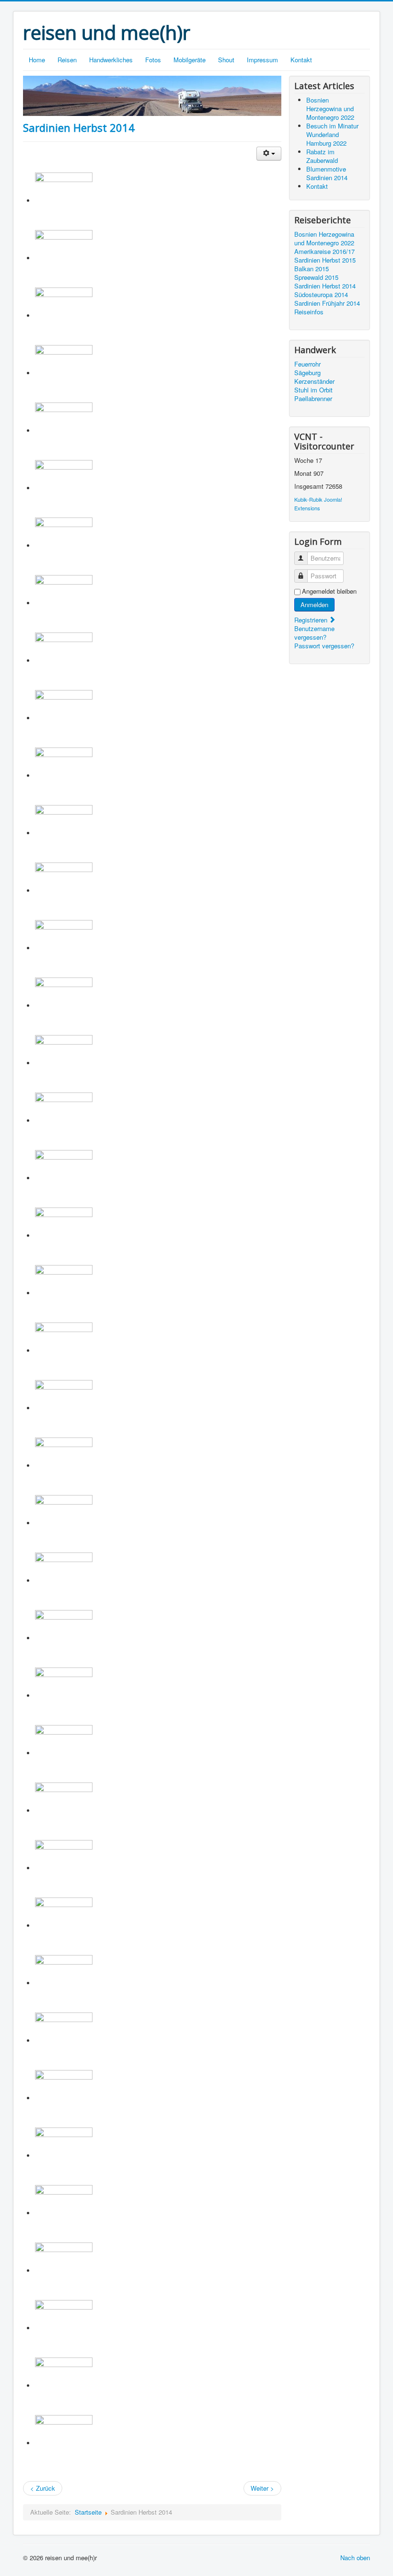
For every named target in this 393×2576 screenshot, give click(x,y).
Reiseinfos (309, 312)
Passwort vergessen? (324, 646)
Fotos (153, 60)
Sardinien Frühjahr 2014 (327, 303)
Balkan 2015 (312, 269)
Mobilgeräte (190, 60)
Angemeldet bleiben (329, 591)
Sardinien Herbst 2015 (325, 260)
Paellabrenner (313, 399)
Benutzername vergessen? (314, 633)
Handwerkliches (111, 60)
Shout (226, 60)
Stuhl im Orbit (313, 390)
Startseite (88, 2512)
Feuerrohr (307, 364)
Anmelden (314, 604)
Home (37, 60)
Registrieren (312, 620)
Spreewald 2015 (316, 277)
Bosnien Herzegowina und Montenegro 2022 (324, 239)
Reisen (67, 60)
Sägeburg (307, 373)
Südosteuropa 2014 (321, 295)
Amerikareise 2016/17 (324, 252)
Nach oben (355, 2558)
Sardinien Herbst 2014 (79, 127)
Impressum (262, 60)
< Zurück (43, 2488)
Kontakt (301, 60)
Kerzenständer (314, 381)
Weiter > (262, 2488)
